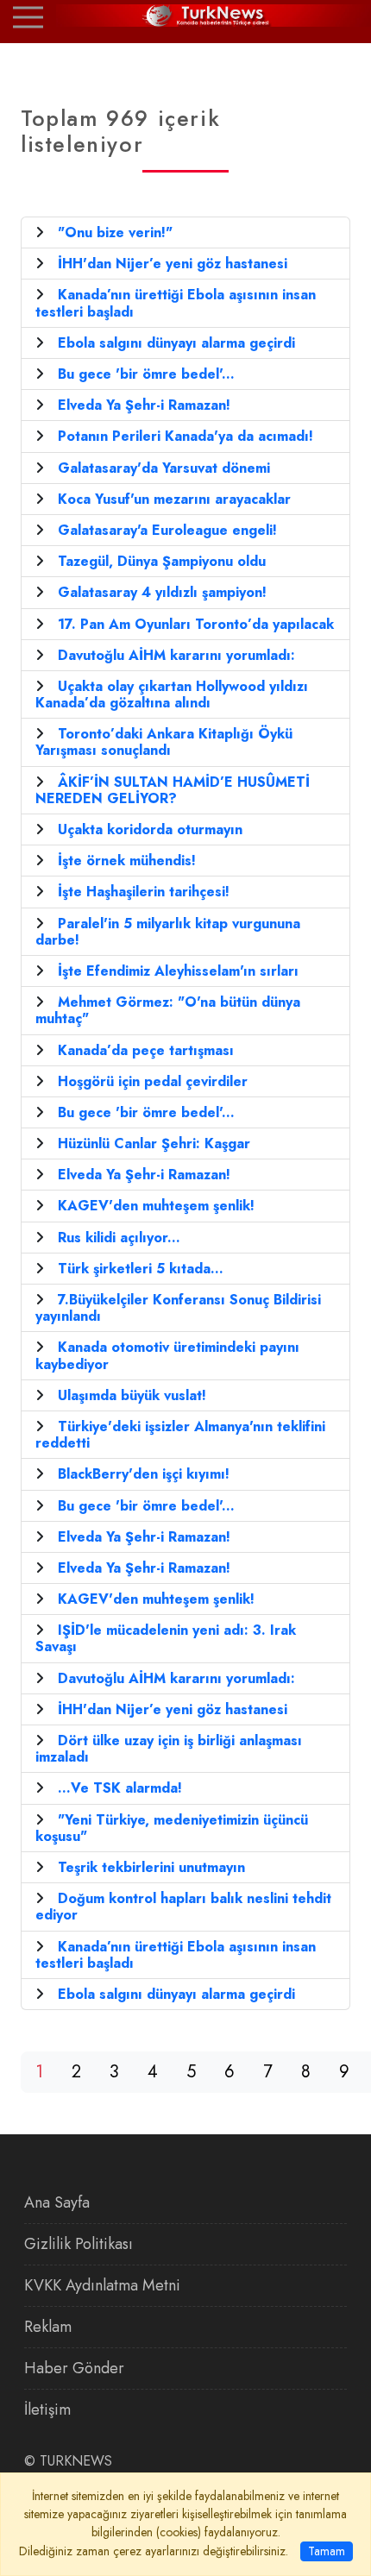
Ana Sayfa (57, 2202)
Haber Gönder (74, 2368)
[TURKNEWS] (185, 16)
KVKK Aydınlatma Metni (102, 2285)
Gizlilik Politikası (79, 2244)
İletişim (47, 2410)
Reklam (48, 2327)
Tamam (327, 2551)
